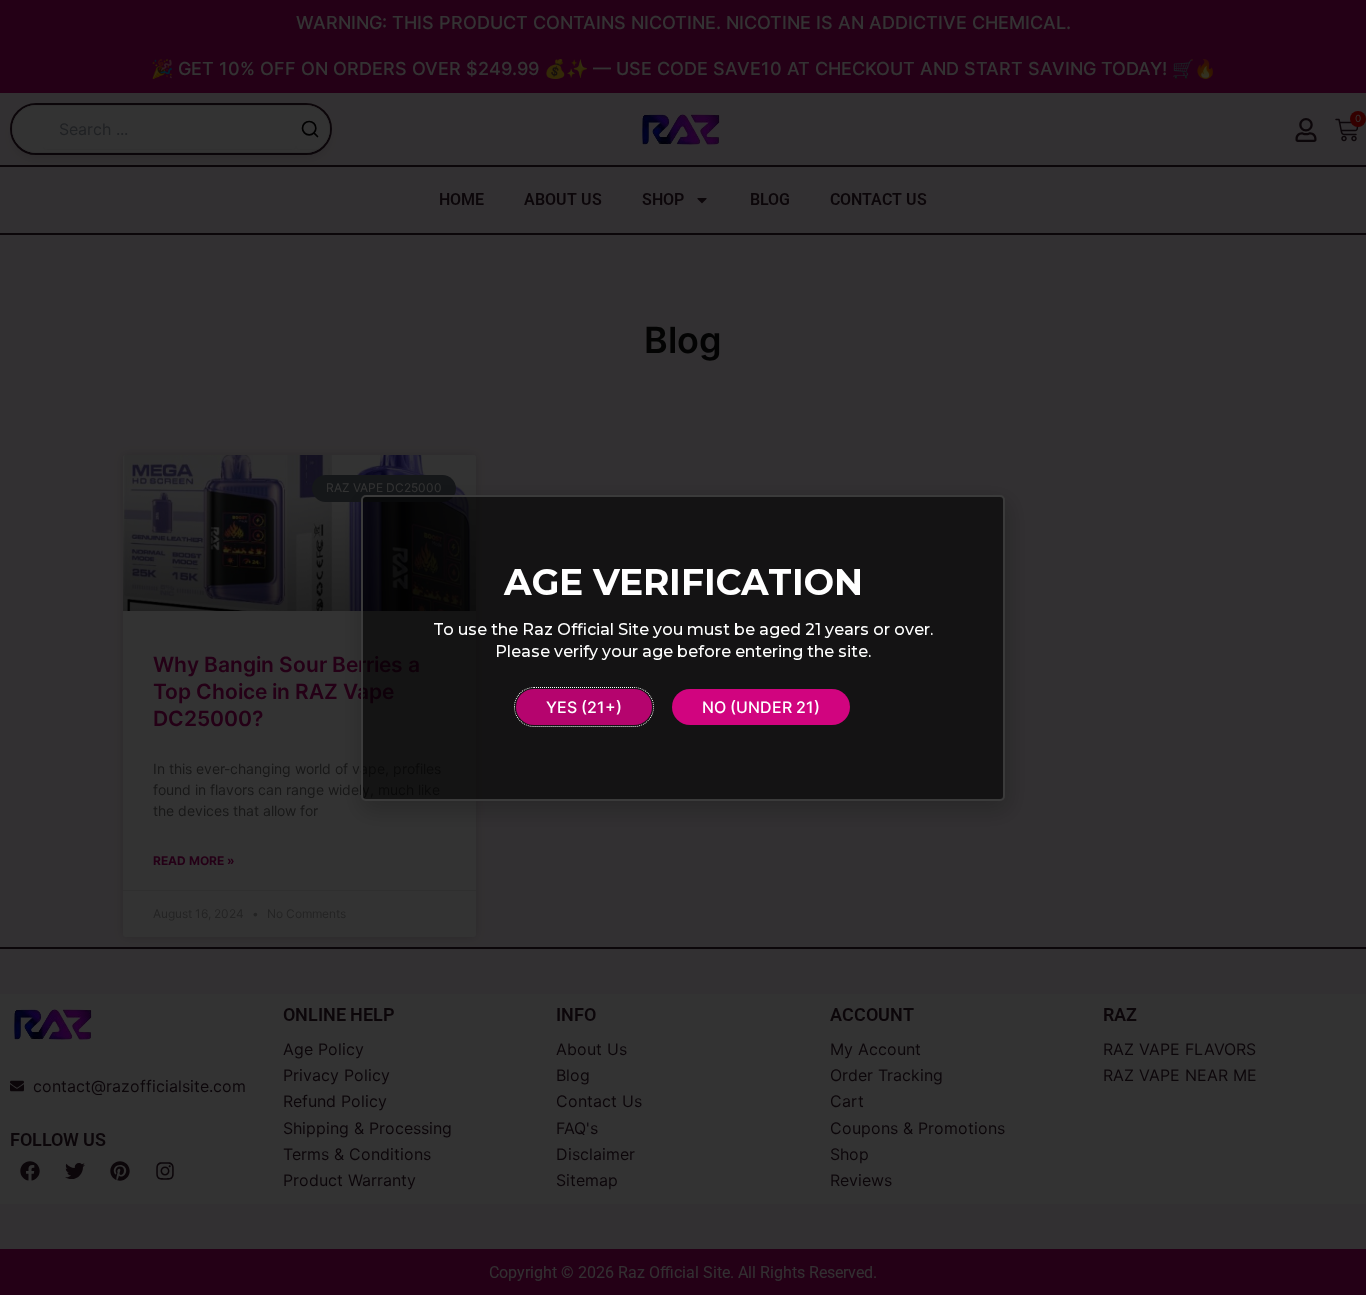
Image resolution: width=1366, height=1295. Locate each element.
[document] (683, 647)
